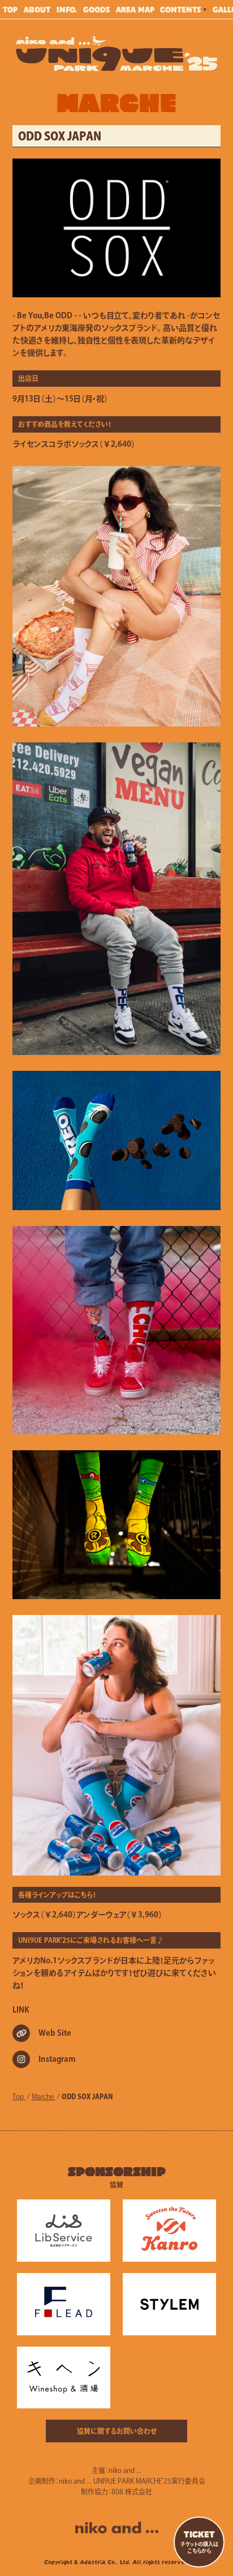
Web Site (55, 2033)
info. (67, 10)
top (10, 10)
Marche (44, 2096)
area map (135, 10)
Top (19, 2096)
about (37, 10)
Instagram (57, 2059)
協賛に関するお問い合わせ (117, 2431)
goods (96, 10)
